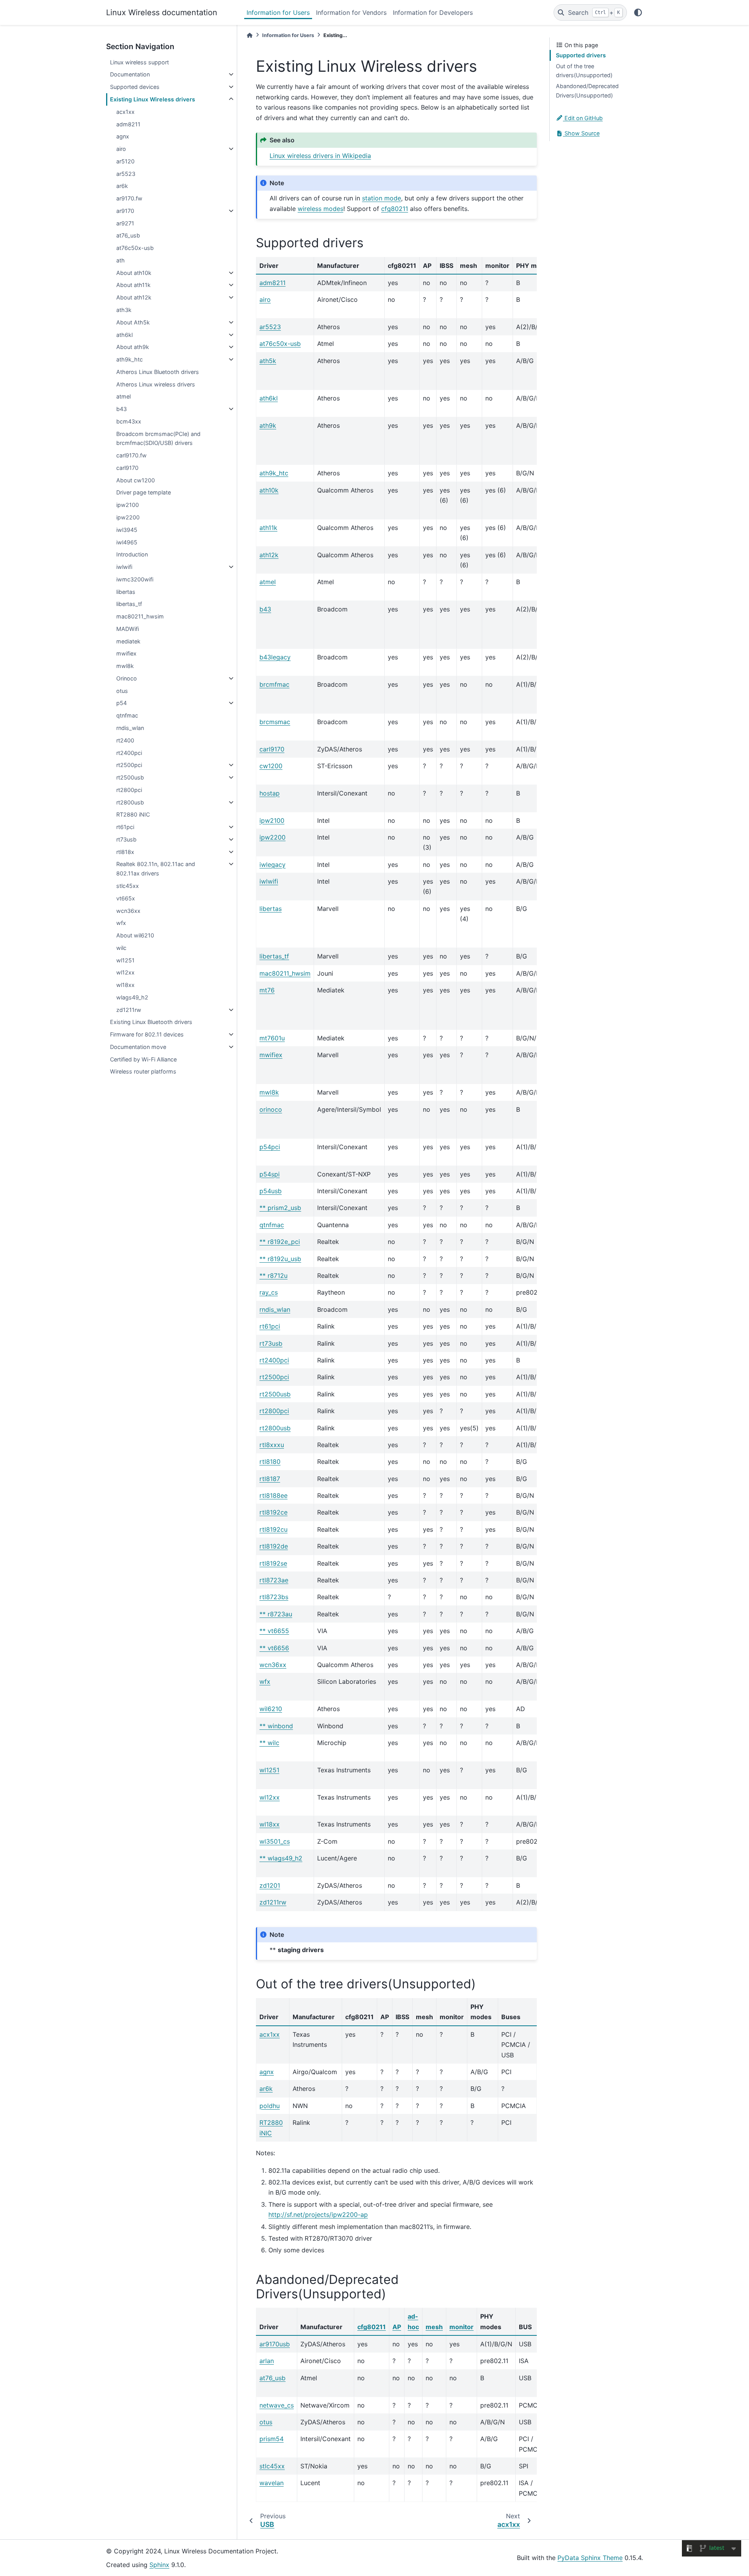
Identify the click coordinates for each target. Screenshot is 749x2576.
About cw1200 (136, 480)
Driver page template (144, 492)
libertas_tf (129, 604)
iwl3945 (127, 530)
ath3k (124, 310)
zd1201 (270, 1885)
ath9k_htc (130, 359)
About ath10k (134, 273)
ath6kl (124, 335)
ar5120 (125, 161)
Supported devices (135, 87)
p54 (122, 703)
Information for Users (278, 12)
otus (122, 691)
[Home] (250, 35)
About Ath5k (133, 322)
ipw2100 (128, 505)
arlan (267, 2361)
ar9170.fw (129, 198)
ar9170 (125, 211)
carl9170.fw (131, 455)
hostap (270, 793)
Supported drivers (581, 55)
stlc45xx (128, 886)
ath (121, 260)
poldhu (270, 2106)
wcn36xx (128, 911)
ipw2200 (128, 517)
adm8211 (128, 124)
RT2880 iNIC (133, 814)
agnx (123, 136)
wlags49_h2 (132, 997)
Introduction (132, 554)
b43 (122, 409)
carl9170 (127, 468)
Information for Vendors (351, 12)
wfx (121, 923)
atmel (123, 396)
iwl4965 (127, 542)
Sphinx (159, 2565)
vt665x (126, 898)
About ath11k (133, 285)
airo (121, 149)
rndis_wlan (130, 728)
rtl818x (125, 852)
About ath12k (134, 297)
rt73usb (126, 839)
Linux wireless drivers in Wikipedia (320, 156)
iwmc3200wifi (135, 579)
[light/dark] (638, 12)
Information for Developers (433, 12)
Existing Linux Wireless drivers (153, 99)
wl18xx (125, 985)
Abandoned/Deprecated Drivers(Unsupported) (587, 91)
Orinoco (127, 678)
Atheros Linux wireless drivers (156, 384)
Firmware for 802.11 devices (147, 1034)
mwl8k (125, 666)
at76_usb (128, 235)
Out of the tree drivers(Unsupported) (584, 71)
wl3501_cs (275, 1841)
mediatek (128, 641)
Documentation (130, 74)
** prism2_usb (280, 1208)
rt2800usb (130, 802)
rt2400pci (129, 753)
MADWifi (128, 629)
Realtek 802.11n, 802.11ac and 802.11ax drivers (156, 869)
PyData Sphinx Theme (590, 2558)
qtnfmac (127, 715)
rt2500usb (130, 777)
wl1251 (125, 960)
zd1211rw (129, 1010)
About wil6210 (135, 935)
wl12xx (125, 972)
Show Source (581, 133)
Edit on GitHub (583, 118)
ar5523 (126, 174)
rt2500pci (129, 765)
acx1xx (125, 112)
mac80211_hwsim (140, 616)
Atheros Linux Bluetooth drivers (158, 372)
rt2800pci (129, 790)
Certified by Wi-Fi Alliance (143, 1059)
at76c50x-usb (135, 248)
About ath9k (133, 347)
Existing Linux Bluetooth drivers (151, 1022)
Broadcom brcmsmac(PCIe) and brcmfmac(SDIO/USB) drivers (158, 438)
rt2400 (125, 740)
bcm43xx (129, 421)
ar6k (122, 186)
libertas (126, 592)
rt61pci (125, 827)
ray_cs (269, 1292)
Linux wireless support (139, 62)
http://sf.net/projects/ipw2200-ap (318, 2215)
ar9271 (125, 223)
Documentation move (138, 1047)
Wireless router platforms (143, 1071)
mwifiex (126, 653)
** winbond (276, 1726)
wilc (121, 948)
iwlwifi (124, 567)
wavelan (272, 2483)
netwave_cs (277, 2405)
